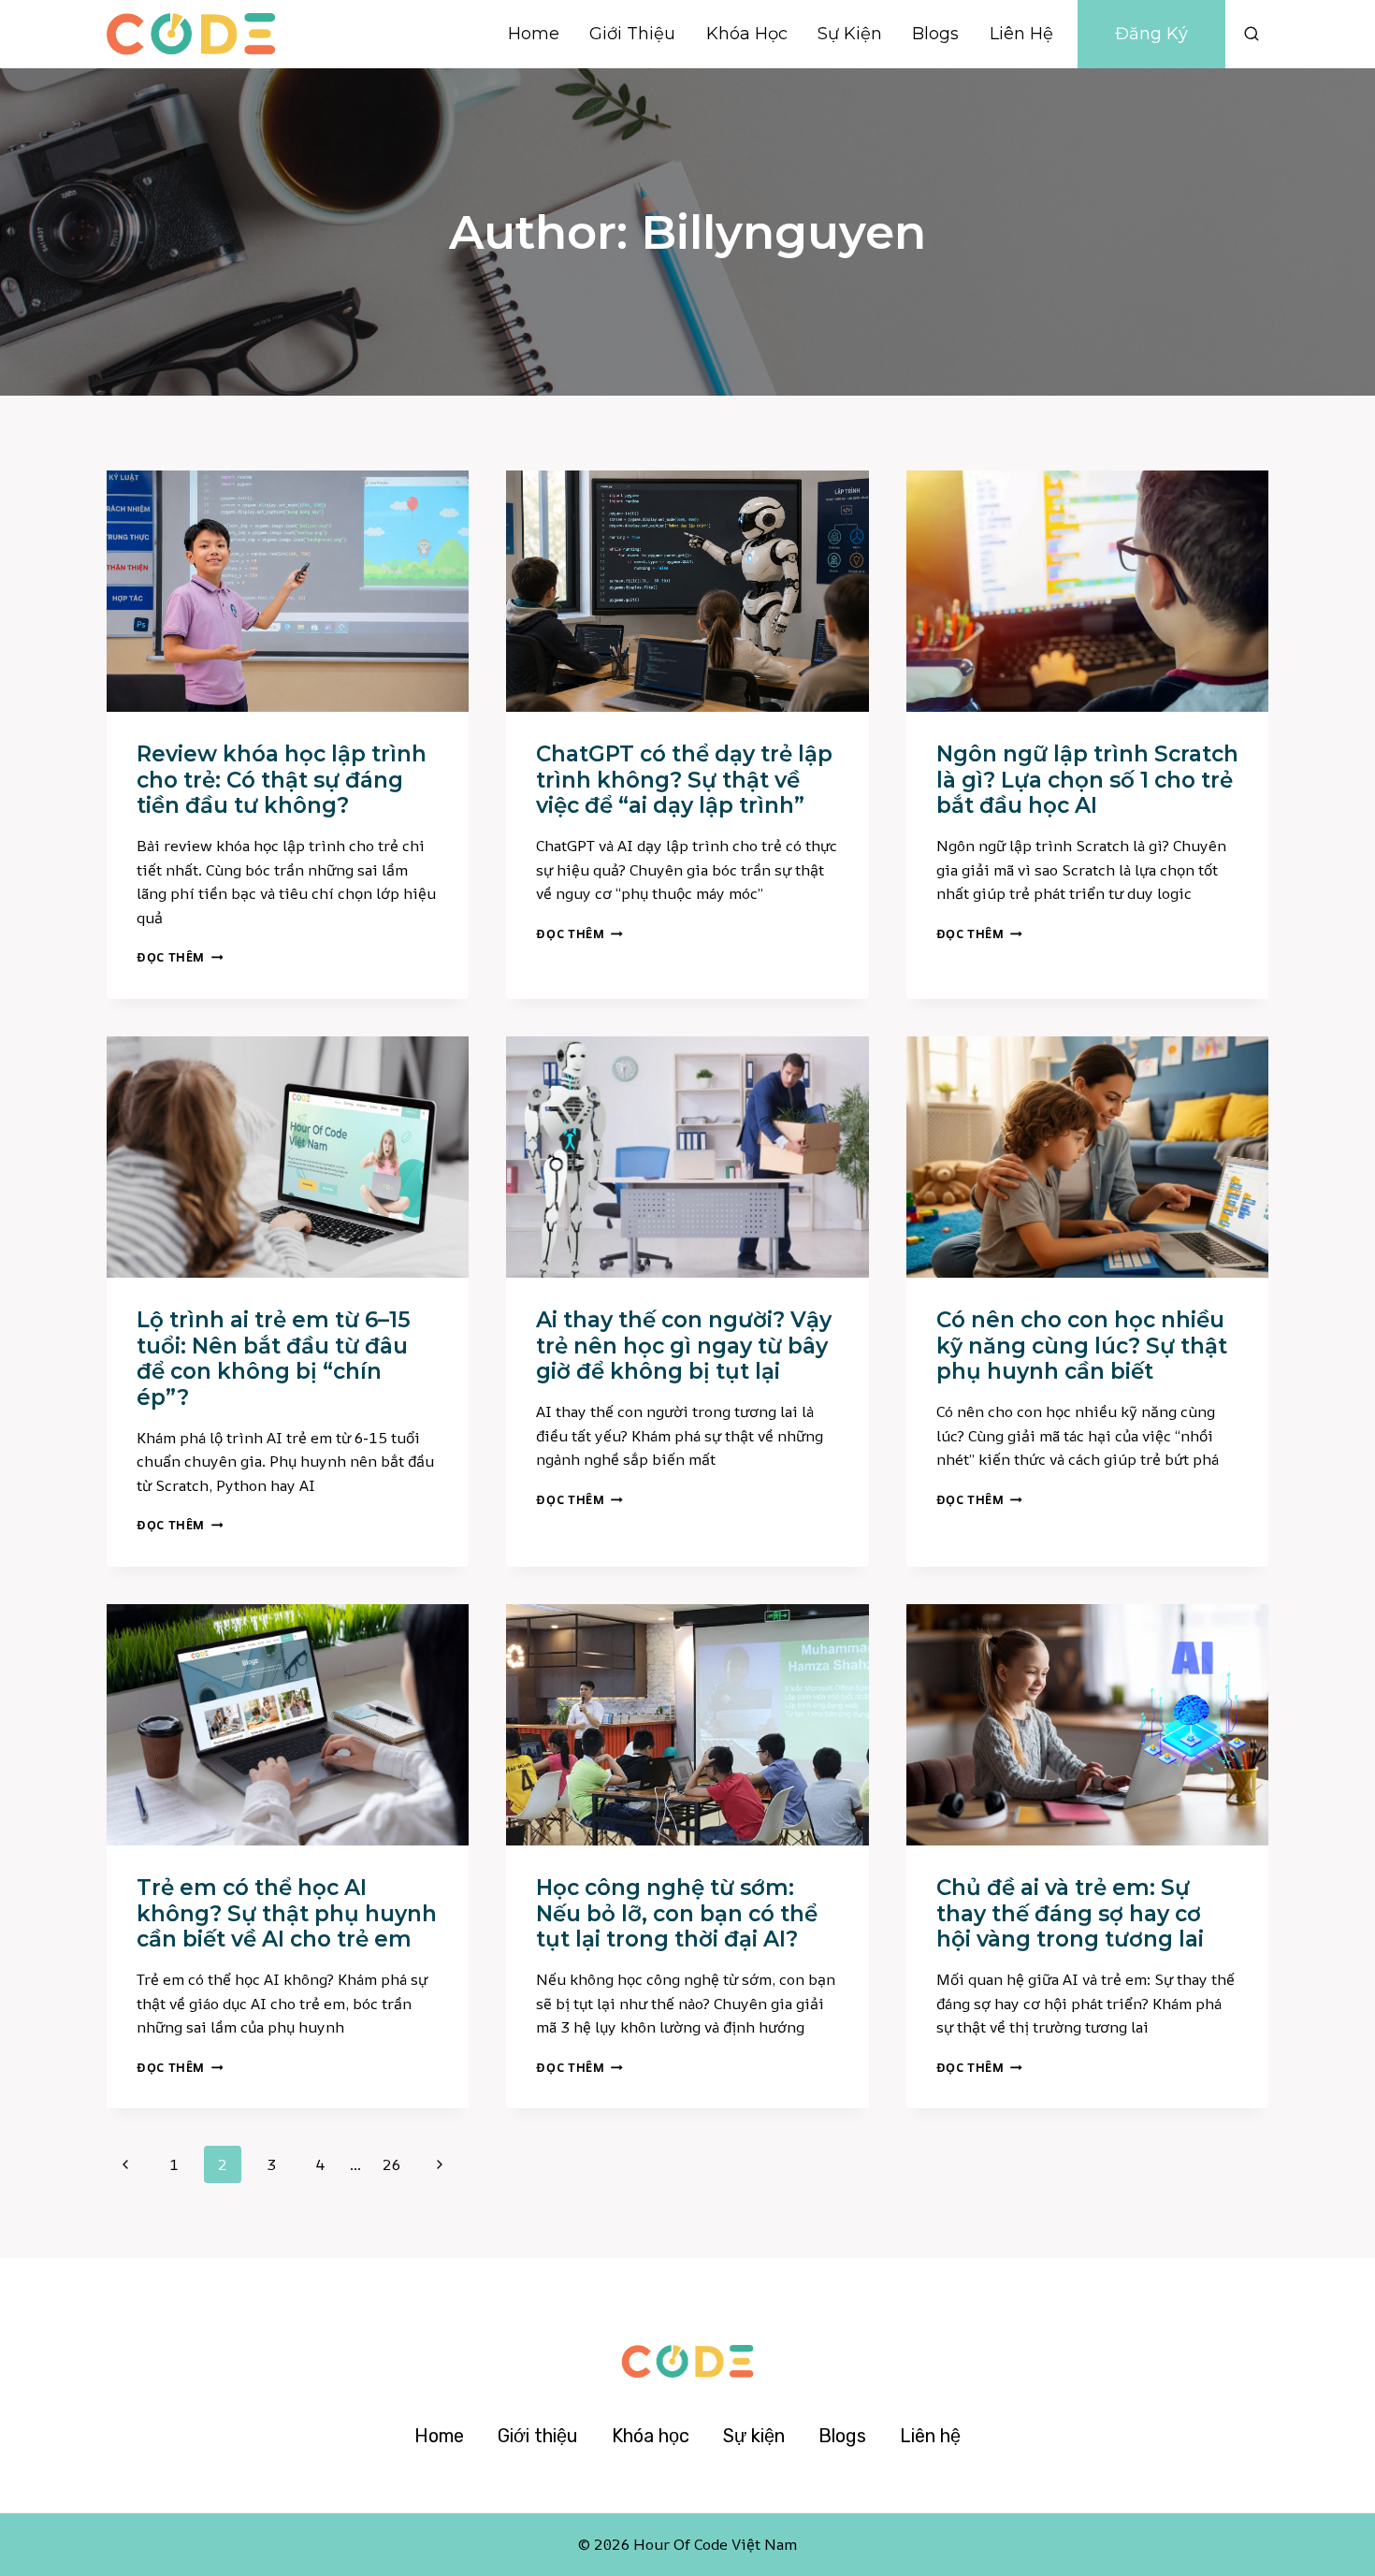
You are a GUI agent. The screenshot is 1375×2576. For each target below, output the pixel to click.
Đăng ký (1151, 34)
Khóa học (747, 34)
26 (391, 2164)
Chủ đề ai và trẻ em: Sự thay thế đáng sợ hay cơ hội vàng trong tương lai (1070, 1913)
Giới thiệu (632, 34)
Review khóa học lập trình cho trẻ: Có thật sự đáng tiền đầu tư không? (282, 780)
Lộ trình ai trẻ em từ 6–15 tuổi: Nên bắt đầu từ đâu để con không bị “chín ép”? (274, 1359)
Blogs (935, 34)
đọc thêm (180, 957)
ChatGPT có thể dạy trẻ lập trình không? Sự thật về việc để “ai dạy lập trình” (684, 780)
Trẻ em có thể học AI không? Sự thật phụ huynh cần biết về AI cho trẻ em (287, 1913)
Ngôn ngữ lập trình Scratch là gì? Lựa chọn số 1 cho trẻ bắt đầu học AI (1087, 780)
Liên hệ (1021, 34)
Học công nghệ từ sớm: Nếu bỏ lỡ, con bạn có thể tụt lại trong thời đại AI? (677, 1913)
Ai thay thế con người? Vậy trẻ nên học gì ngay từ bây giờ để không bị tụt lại (684, 1346)
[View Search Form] (1252, 34)
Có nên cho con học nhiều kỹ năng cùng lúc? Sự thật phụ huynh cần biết (1082, 1346)
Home (534, 34)
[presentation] (288, 591)
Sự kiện (850, 34)
